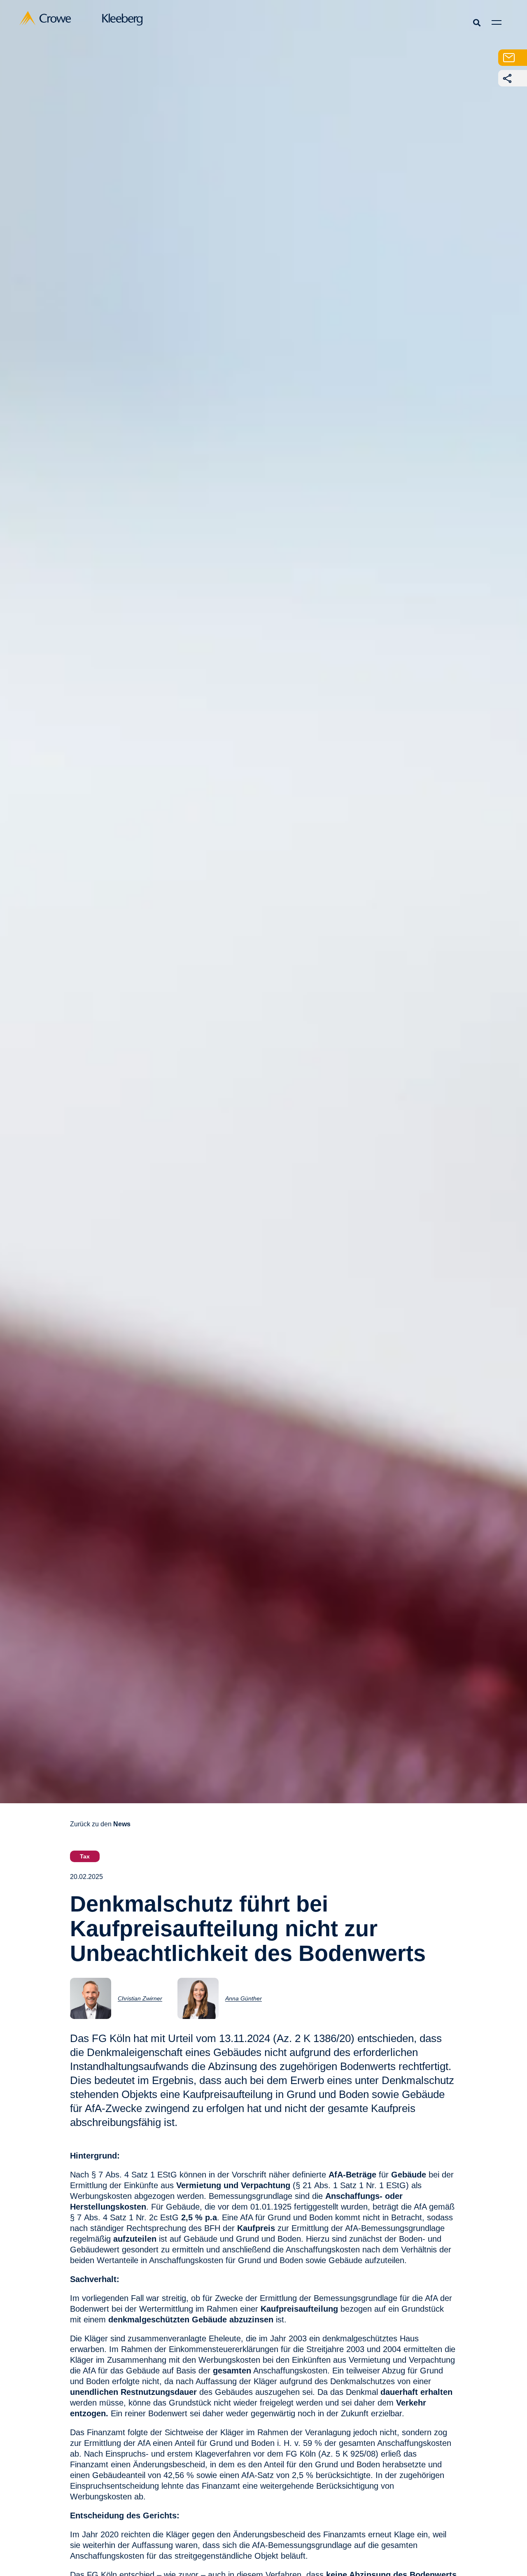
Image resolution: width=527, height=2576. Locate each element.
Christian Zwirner (140, 1998)
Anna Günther (244, 1998)
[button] (477, 22)
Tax (85, 1856)
